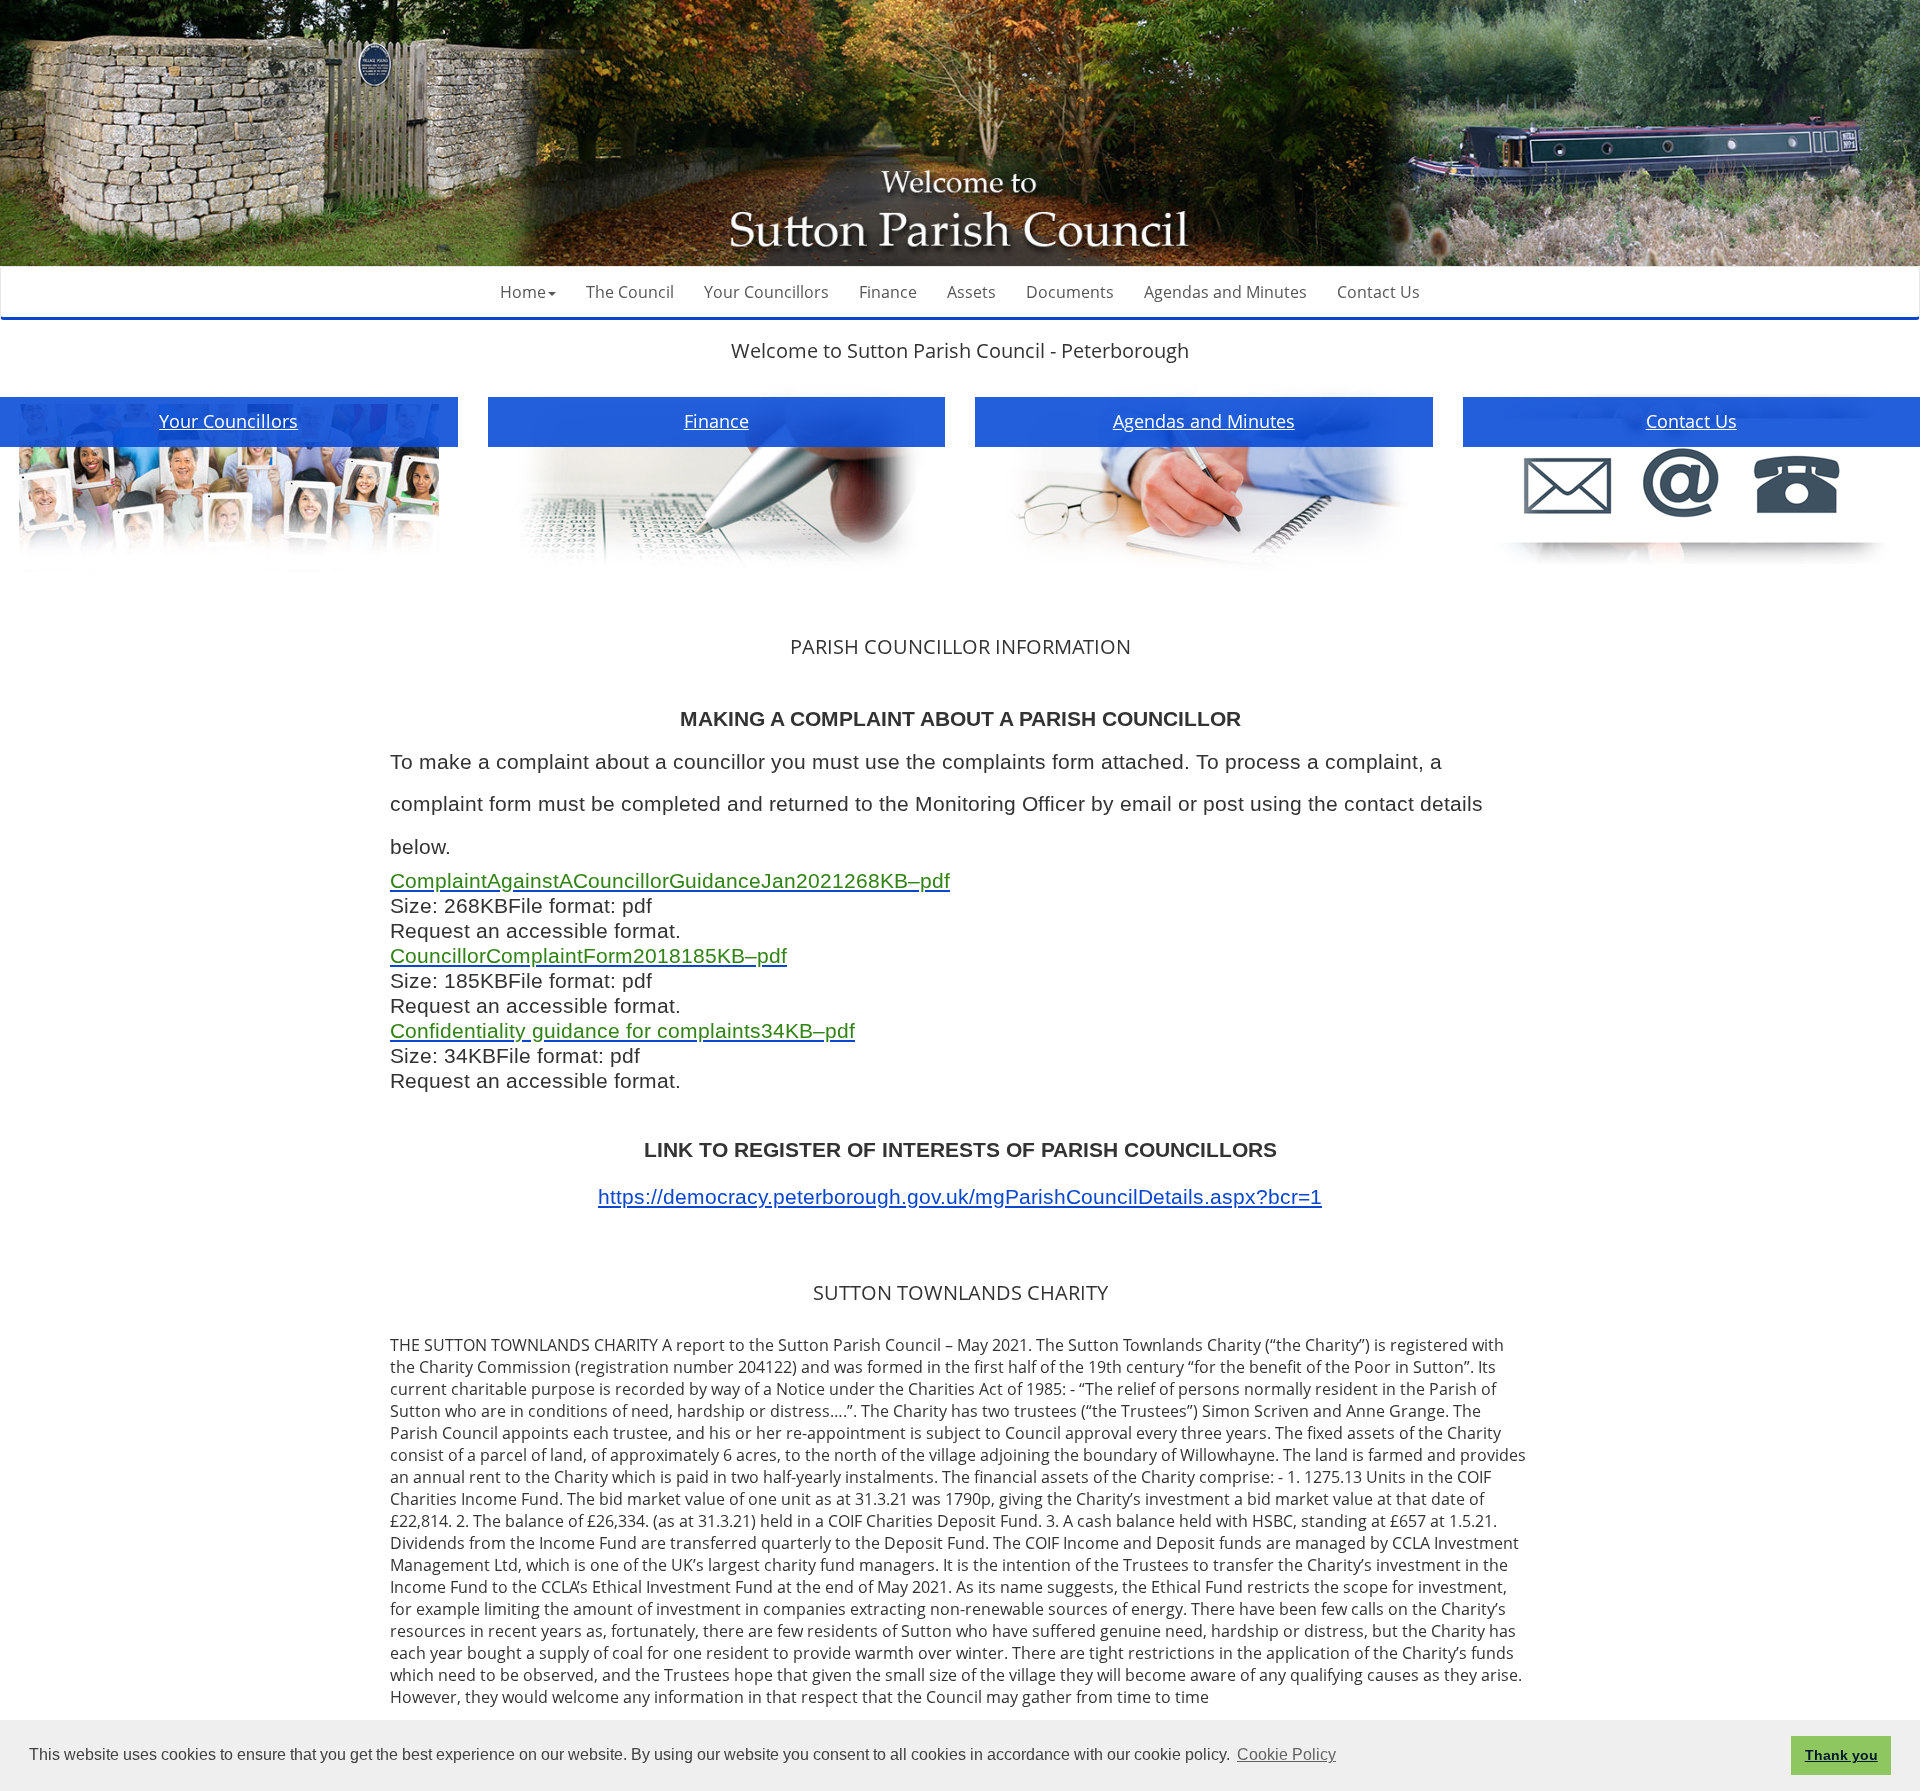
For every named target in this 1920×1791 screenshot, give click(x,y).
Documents (1070, 292)
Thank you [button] (1841, 1755)
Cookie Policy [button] (1286, 1754)
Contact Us (1378, 292)
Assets (971, 292)
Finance (888, 292)
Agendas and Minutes (1225, 292)
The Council (630, 292)
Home (523, 292)
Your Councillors (766, 292)
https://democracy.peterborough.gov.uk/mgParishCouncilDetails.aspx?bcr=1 (960, 1197)
